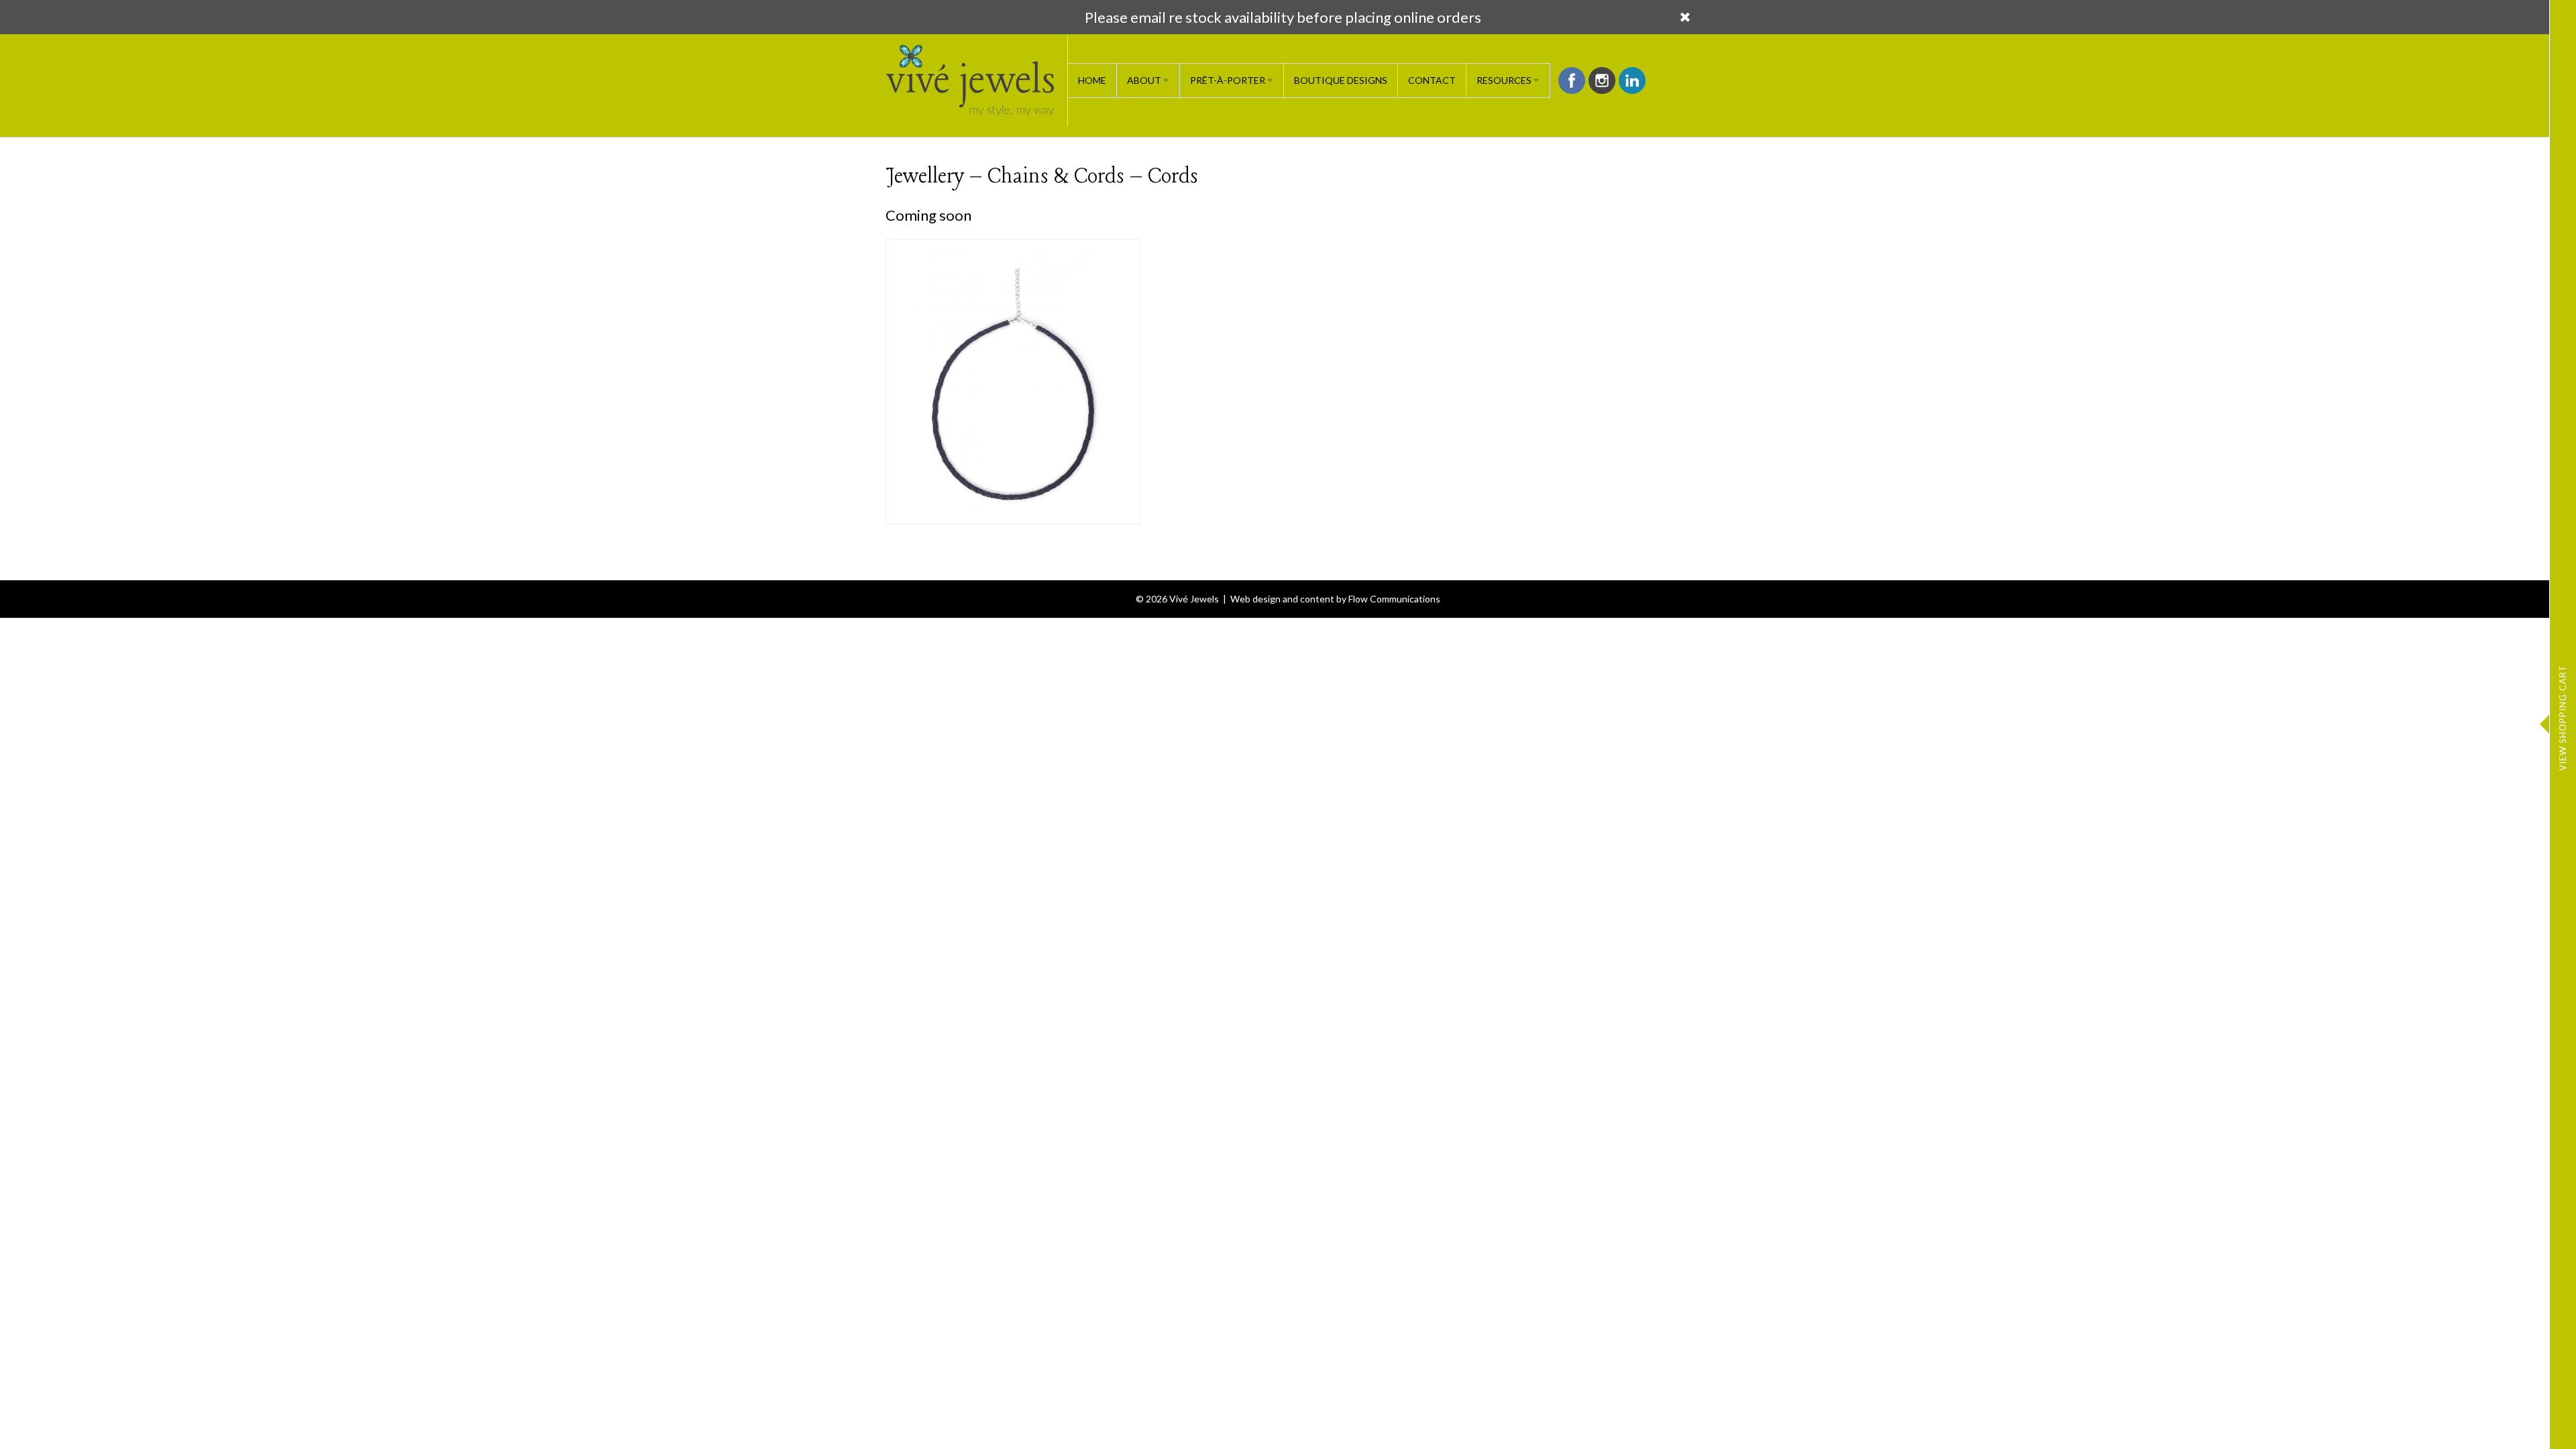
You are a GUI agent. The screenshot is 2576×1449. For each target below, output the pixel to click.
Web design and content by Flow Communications (1335, 599)
